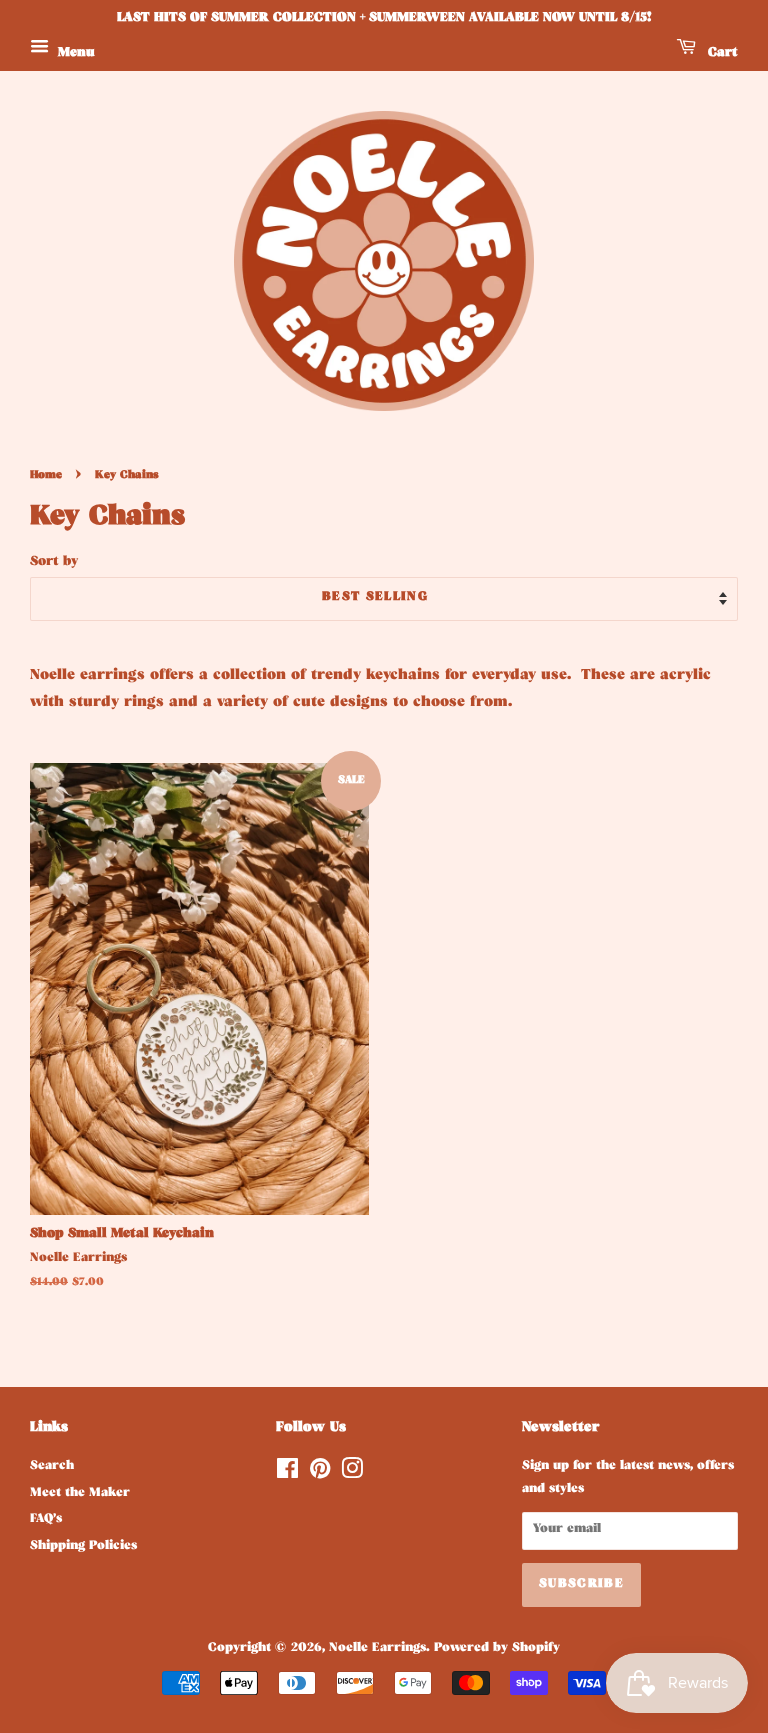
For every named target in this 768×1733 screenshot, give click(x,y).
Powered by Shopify (497, 1649)
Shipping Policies (83, 1547)
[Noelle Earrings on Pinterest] (320, 1475)
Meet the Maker (80, 1494)
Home (46, 476)
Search (52, 1467)
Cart (721, 53)
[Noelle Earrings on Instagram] (352, 1475)
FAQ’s (46, 1520)
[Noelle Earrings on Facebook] (287, 1475)
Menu (74, 53)
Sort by (54, 562)
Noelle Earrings (377, 1649)
